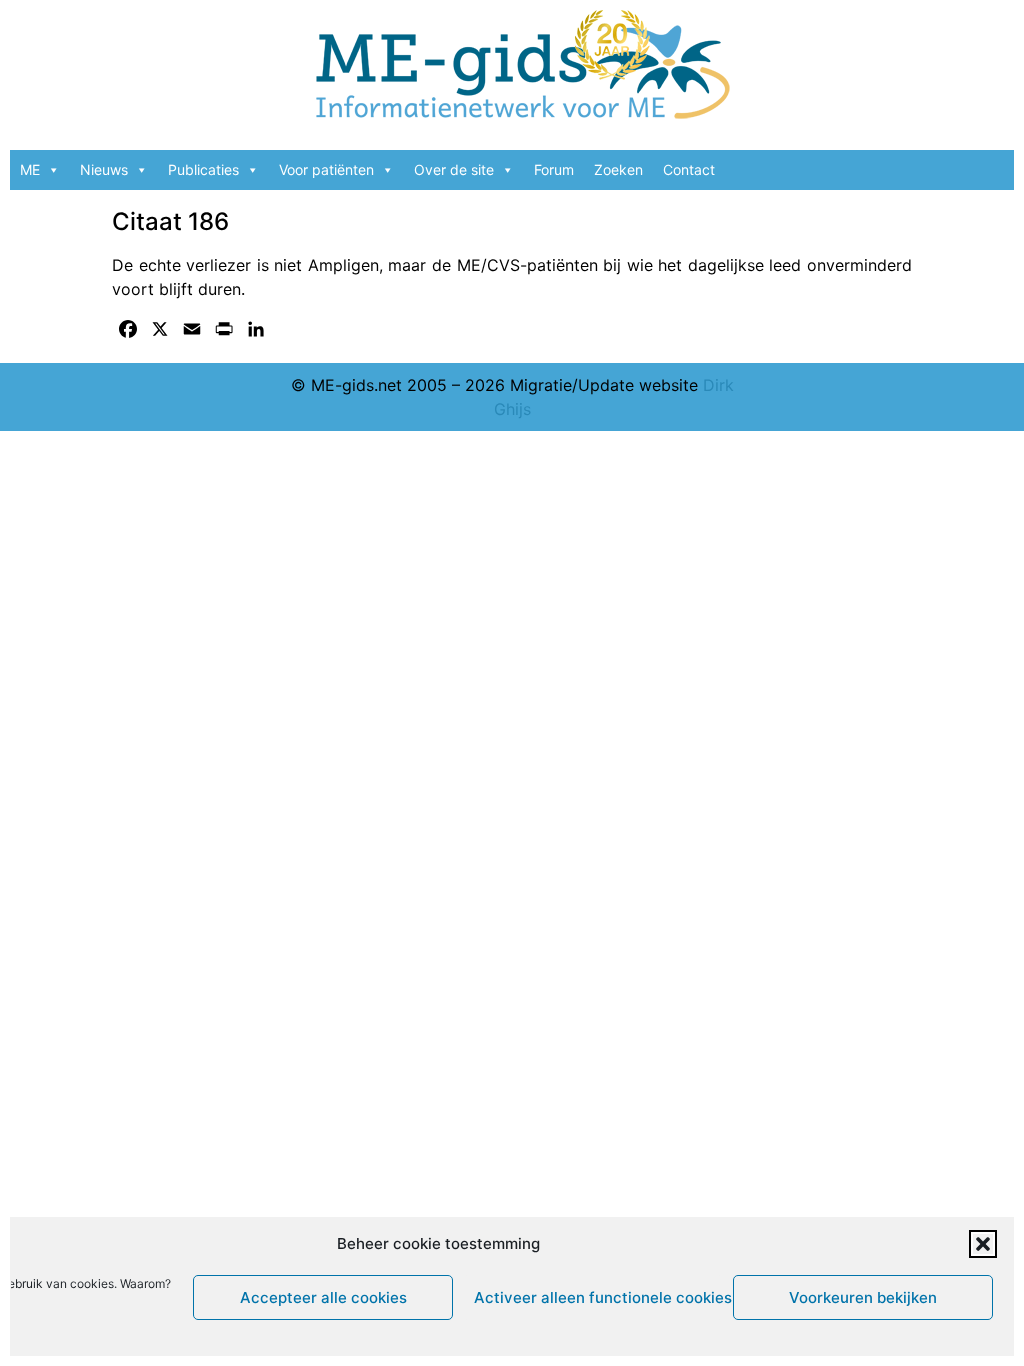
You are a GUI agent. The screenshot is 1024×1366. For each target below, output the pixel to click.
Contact (689, 169)
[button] (983, 1244)
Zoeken (618, 169)
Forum (554, 169)
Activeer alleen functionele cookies (598, 1297)
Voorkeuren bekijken (863, 1297)
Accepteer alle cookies (323, 1297)
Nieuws (104, 169)
